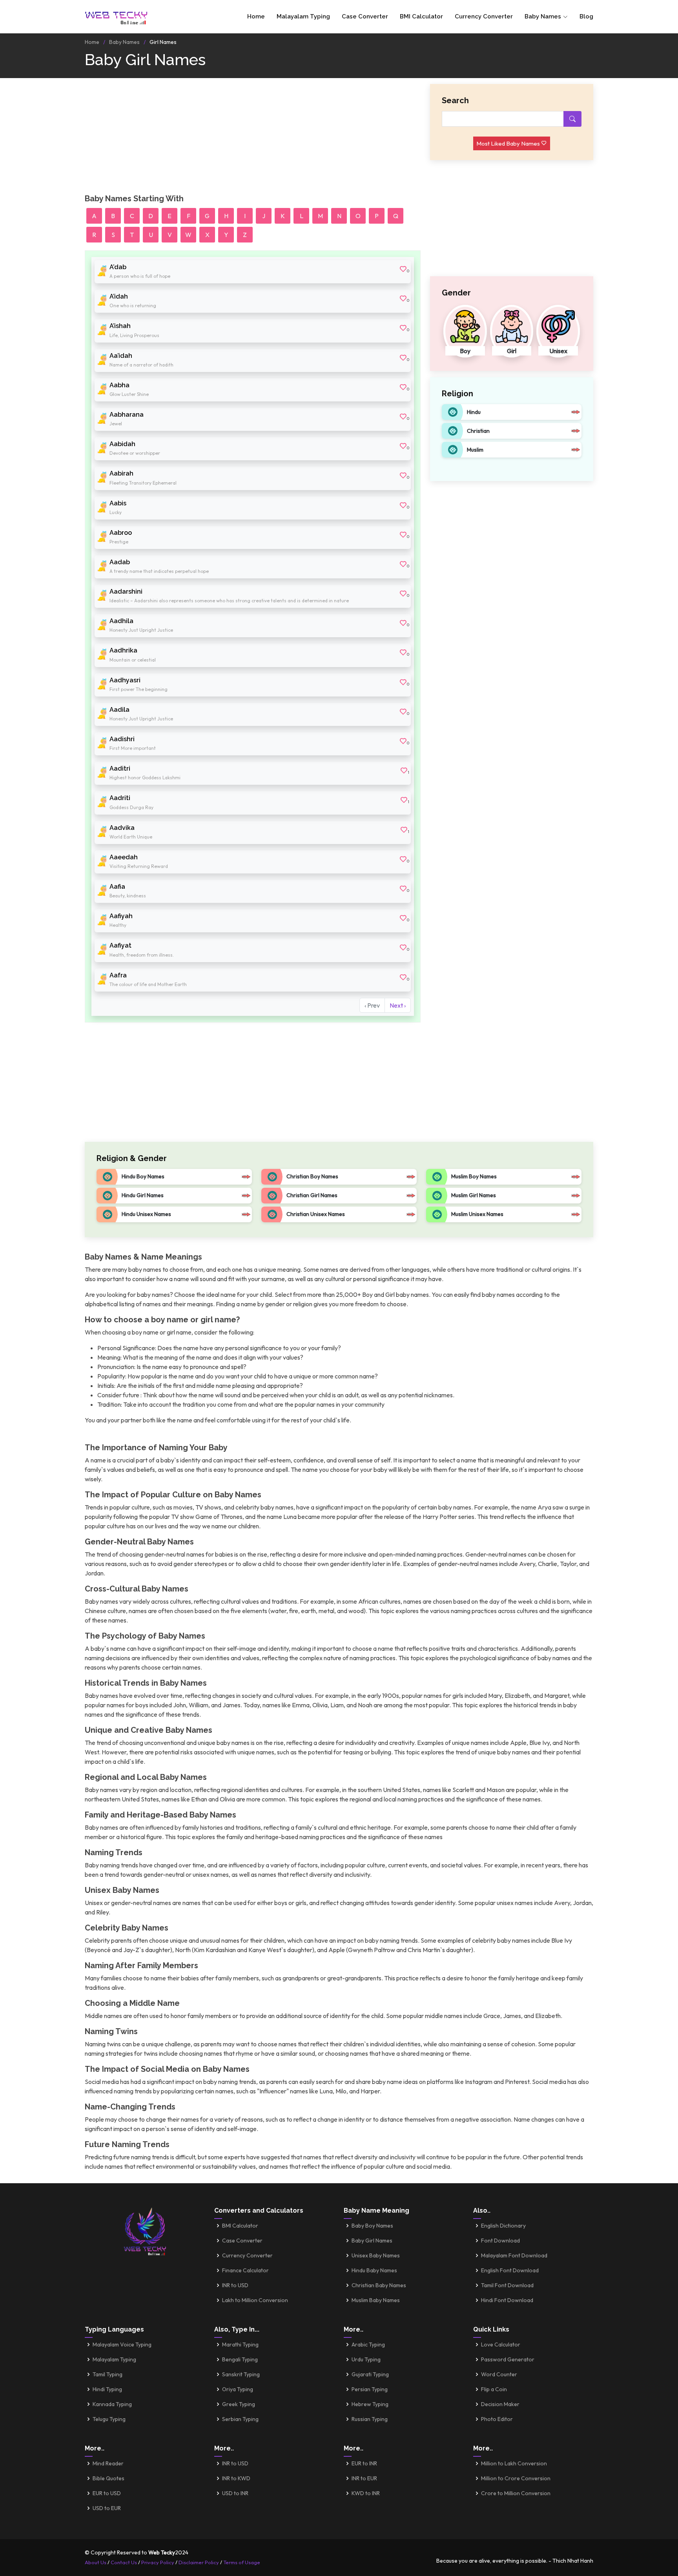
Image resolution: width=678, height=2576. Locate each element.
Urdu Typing (366, 2359)
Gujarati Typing (370, 2374)
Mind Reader (108, 2463)
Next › (398, 1005)
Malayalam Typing (303, 16)
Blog (586, 16)
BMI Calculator (421, 16)
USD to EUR (107, 2508)
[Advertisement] (253, 139)
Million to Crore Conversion (516, 2478)
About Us (96, 2562)
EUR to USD (107, 2493)
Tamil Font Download (507, 2285)
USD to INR (235, 2493)
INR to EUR (364, 2478)
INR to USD (235, 2285)
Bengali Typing (240, 2359)
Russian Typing (370, 2419)
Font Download (500, 2241)
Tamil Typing (108, 2374)
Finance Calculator (245, 2270)
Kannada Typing (112, 2404)
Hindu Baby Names (374, 2270)
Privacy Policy (158, 2562)
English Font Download (510, 2270)
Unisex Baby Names (376, 2255)
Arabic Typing (368, 2344)
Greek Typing (239, 2404)
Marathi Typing (240, 2344)
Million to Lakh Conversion (514, 2463)
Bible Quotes (108, 2478)
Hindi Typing (107, 2389)
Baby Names (124, 42)
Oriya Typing (238, 2389)
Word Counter (499, 2374)
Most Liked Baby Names (509, 143)
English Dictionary (503, 2226)
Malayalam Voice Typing (122, 2344)
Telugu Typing (109, 2419)
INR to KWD (236, 2478)
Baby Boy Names (372, 2226)
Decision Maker (500, 2404)
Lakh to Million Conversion (255, 2300)
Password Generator (508, 2359)
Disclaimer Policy (199, 2562)
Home (256, 16)
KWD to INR (366, 2493)
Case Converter (365, 16)
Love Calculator (501, 2344)
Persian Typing (370, 2389)
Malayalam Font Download (514, 2255)
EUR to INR (364, 2463)
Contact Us (124, 2562)
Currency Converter (484, 16)
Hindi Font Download (507, 2300)
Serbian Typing (240, 2419)
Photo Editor (497, 2419)
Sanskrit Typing (241, 2374)
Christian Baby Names (379, 2285)
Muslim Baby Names (376, 2300)
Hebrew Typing (370, 2404)
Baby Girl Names (372, 2241)
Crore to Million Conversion (516, 2493)
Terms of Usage (242, 2562)
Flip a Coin (494, 2389)
